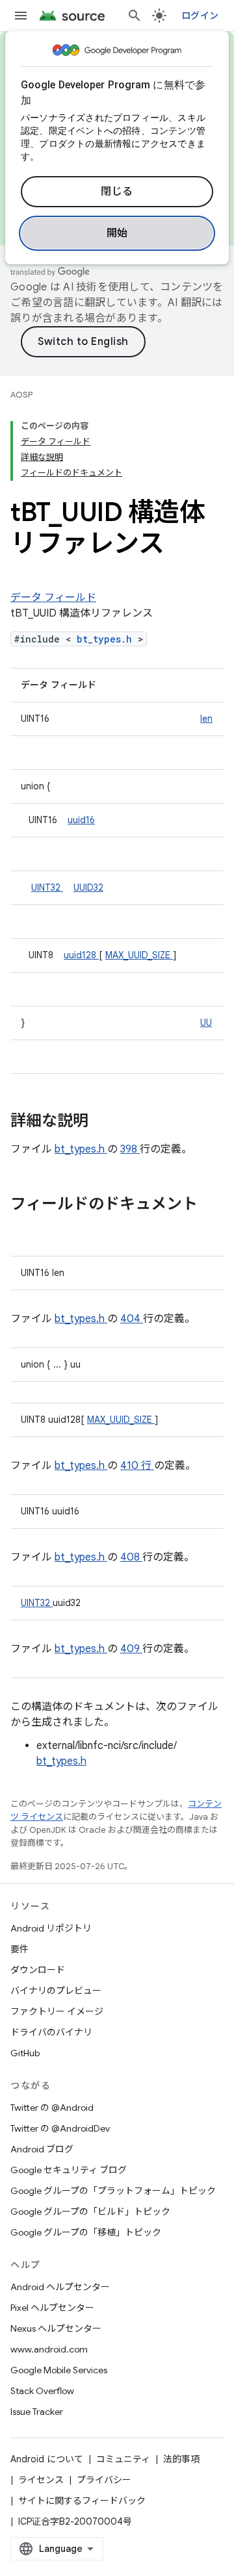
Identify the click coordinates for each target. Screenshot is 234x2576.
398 (130, 1149)
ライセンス (41, 2480)
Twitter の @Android (52, 2108)
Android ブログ (42, 2149)
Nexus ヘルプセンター (56, 2328)
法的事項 (181, 2459)
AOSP (21, 395)
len (206, 719)
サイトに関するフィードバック (82, 2501)
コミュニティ (123, 2459)
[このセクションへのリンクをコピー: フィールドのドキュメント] (23, 1226)
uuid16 (81, 820)
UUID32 (88, 887)
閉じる (117, 192)
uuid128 (81, 955)
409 (131, 1649)
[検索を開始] (135, 16)
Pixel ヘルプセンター (52, 2308)
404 (132, 1319)
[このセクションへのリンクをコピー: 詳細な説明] (105, 1122)
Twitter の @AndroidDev (60, 2128)
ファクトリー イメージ (57, 2011)
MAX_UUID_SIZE (139, 955)
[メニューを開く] (21, 16)
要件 (19, 1949)
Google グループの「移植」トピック (86, 2232)
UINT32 (47, 887)
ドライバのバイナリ (51, 2032)
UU (206, 1023)
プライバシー (104, 2480)
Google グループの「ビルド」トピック (90, 2212)
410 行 (137, 1466)
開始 (117, 233)
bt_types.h (107, 639)
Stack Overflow (42, 2391)
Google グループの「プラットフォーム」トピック (113, 2191)
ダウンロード (38, 1970)
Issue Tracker (37, 2412)
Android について (47, 2459)
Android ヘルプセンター (60, 2287)
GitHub (25, 2053)
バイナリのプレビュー (56, 1991)
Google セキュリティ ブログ (69, 2170)
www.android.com (49, 2349)
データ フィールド (53, 598)
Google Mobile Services (59, 2370)
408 (131, 1557)
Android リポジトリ (51, 1928)
